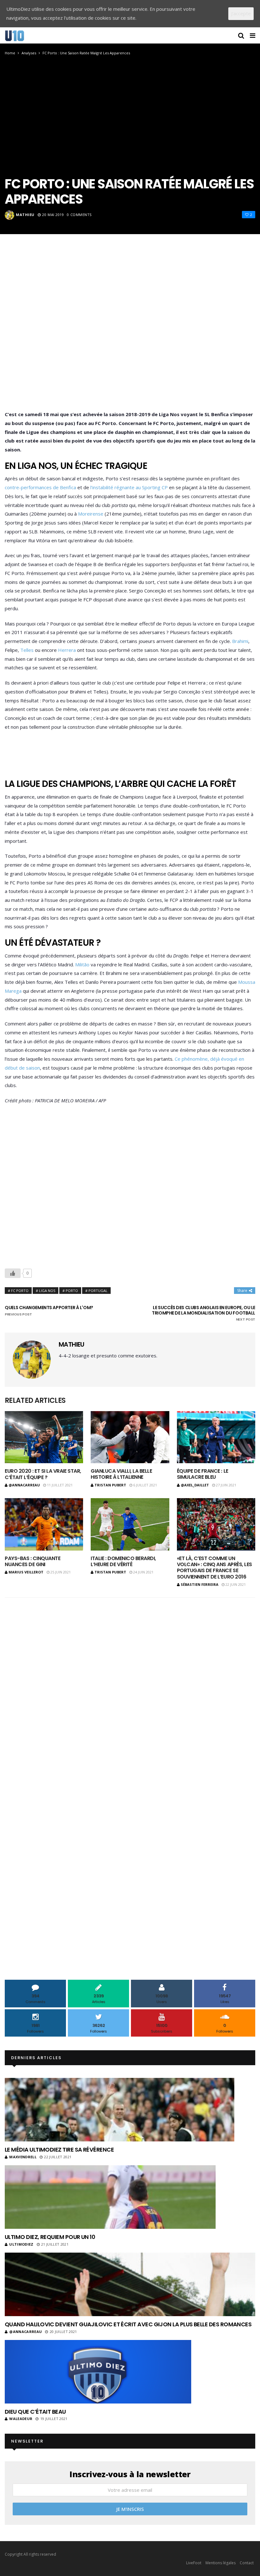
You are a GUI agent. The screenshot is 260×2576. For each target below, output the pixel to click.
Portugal (98, 1291)
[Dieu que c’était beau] (98, 2372)
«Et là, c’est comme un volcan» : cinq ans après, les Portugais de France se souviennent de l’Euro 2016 (214, 1568)
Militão (82, 964)
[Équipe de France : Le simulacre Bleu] (216, 1437)
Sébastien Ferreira (200, 1584)
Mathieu (25, 215)
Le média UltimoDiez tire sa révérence (59, 2150)
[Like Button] (13, 1273)
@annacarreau (24, 1485)
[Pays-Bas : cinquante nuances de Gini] (44, 1524)
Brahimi (240, 641)
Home (10, 53)
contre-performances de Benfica (40, 487)
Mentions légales (221, 2563)
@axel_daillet (195, 1485)
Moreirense (91, 514)
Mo (242, 982)
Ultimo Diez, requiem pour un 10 (50, 2237)
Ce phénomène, (192, 1059)
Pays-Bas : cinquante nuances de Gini (32, 1561)
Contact (247, 2563)
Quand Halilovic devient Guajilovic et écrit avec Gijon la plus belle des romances (128, 2324)
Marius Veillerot (26, 1572)
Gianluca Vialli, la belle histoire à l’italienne (121, 1474)
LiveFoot (194, 2563)
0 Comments (79, 215)
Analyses (29, 53)
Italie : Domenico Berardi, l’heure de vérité (123, 1561)
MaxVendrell (23, 2157)
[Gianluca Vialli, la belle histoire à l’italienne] (130, 1437)
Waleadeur (21, 2419)
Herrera (67, 650)
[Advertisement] (130, 332)
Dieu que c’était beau (35, 2412)
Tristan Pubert (110, 1485)
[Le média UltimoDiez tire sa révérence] (120, 2110)
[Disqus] (130, 1686)
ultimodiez (21, 2244)
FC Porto (20, 1291)
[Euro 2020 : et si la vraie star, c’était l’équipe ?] (44, 1437)
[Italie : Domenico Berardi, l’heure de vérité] (130, 1524)
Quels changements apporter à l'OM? (49, 1311)
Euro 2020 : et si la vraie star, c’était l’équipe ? (43, 1474)
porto (72, 1291)
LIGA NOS (47, 1291)
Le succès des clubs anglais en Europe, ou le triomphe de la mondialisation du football (204, 1313)
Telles (27, 650)
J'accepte (241, 13)
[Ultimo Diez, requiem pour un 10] (110, 2197)
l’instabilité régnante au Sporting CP (129, 487)
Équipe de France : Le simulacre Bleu (203, 1474)
